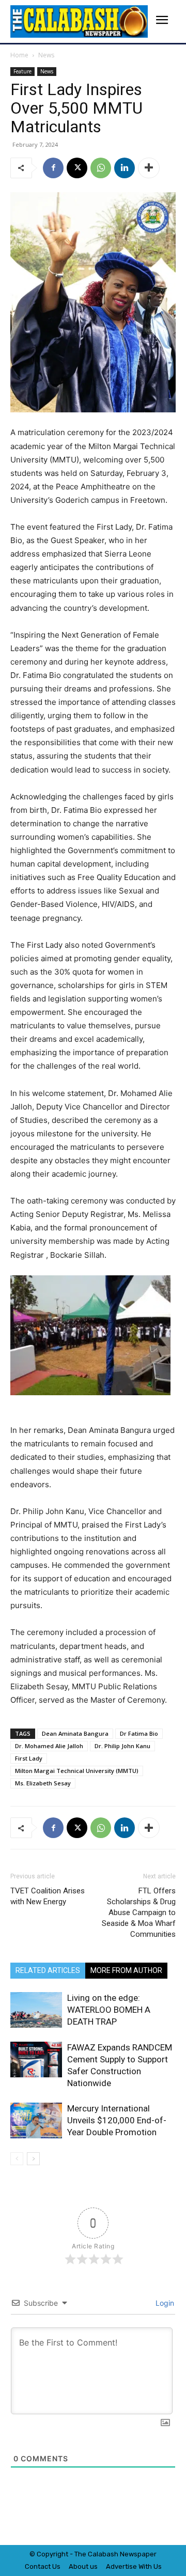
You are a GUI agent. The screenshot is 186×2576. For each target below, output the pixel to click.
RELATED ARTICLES (48, 1970)
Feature (22, 71)
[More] (149, 168)
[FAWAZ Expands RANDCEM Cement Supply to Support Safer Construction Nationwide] (36, 2060)
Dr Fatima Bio (139, 1733)
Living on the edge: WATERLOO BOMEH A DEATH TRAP (109, 2010)
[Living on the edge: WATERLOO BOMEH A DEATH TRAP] (36, 2010)
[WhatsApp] (101, 168)
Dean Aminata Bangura (75, 1733)
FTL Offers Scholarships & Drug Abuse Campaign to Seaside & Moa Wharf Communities (139, 1912)
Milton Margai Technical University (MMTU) (77, 1771)
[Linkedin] (125, 168)
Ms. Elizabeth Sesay (43, 1783)
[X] (77, 168)
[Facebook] (53, 168)
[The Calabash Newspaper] (79, 21)
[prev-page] (17, 2159)
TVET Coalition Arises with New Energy (48, 1896)
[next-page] (33, 2159)
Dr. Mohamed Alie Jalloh (49, 1746)
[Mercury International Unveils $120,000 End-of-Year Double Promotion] (36, 2120)
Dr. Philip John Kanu (122, 1746)
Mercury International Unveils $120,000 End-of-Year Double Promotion (117, 2120)
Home (19, 55)
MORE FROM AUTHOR (126, 1970)
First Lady (29, 1758)
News (46, 55)
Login (164, 2303)
